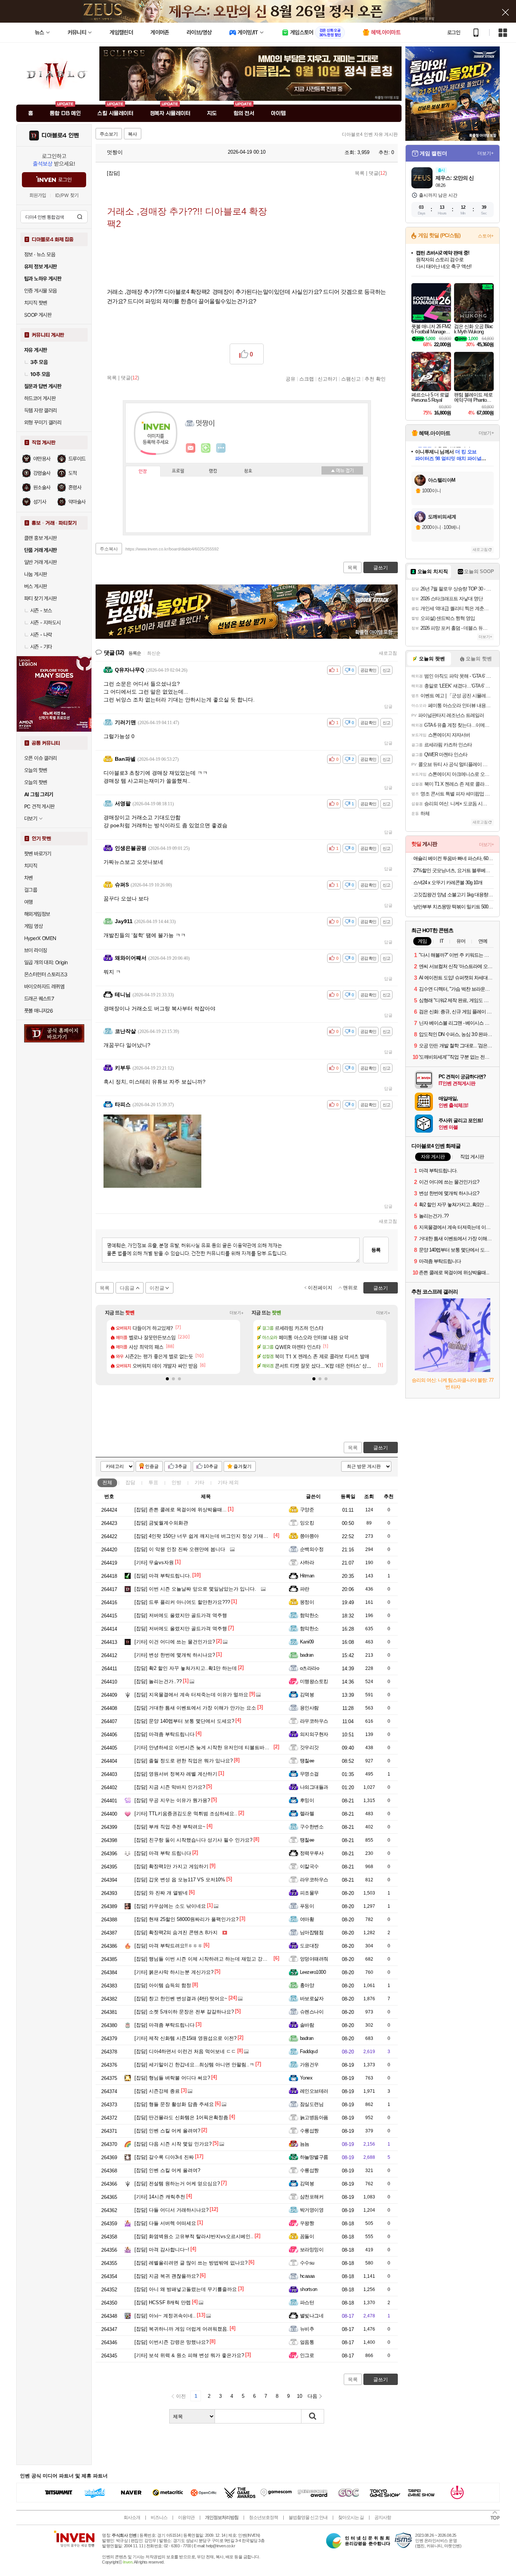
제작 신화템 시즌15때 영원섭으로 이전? (185, 2038)
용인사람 (309, 1708)
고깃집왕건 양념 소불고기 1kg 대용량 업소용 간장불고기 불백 (453, 895)
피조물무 (309, 1893)
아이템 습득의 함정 (163, 1985)
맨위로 (350, 1288)
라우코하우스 (314, 1721)
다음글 (127, 1288)
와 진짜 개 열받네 (161, 1893)
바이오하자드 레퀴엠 (44, 987)
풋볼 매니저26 (39, 1011)
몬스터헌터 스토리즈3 (46, 974)
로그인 (454, 32)
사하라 (307, 1562)
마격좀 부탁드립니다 (165, 1734)
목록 (360, 173)
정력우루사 (312, 1853)
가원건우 (309, 2065)
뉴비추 (307, 2329)
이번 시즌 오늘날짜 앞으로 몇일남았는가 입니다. (195, 1589)
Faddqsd (309, 2051)
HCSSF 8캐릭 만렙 (163, 2302)
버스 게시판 (36, 586)
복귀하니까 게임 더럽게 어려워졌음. (182, 2329)
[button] (167, 1379)
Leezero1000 (313, 1972)
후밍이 (307, 1800)
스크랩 (307, 379)
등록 (376, 1250)
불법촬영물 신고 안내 (308, 2517)
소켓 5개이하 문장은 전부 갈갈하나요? (184, 2012)
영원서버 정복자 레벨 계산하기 (176, 1774)
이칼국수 (309, 1866)
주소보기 (109, 134)
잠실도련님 (312, 2104)
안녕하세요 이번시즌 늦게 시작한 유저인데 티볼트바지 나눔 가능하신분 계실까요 (231, 1747)
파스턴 (307, 2302)
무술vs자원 (154, 1562)
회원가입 (38, 195)
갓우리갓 (309, 1747)
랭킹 (213, 471)
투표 (153, 1482)
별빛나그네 (312, 2316)
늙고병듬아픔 (314, 2117)
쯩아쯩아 (309, 1536)
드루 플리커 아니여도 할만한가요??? (182, 1602)
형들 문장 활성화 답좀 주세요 (174, 2104)
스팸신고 (351, 379)
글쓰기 (381, 1448)
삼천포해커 (312, 2197)
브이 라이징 (36, 950)
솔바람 (307, 2025)
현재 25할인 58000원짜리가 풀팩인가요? (186, 1919)
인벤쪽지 (191, 448)
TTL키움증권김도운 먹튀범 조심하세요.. (186, 1814)
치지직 (31, 866)
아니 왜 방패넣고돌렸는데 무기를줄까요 (186, 2289)
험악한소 (309, 1615)
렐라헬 (307, 1814)
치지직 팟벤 (36, 303)
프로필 (178, 471)
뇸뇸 (305, 2144)
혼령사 (75, 487)
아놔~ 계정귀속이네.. (165, 2316)
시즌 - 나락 (41, 635)
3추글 (181, 1466)
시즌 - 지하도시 (46, 623)
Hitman (307, 1576)
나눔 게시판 (36, 574)
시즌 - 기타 (41, 647)
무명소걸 (309, 1774)
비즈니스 (159, 2517)
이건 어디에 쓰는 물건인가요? (175, 1642)
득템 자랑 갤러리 (41, 410)
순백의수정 (312, 1549)
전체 (107, 1482)
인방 (176, 1482)
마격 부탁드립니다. (163, 1576)
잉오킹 (307, 1523)
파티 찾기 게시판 (41, 598)
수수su (307, 2263)
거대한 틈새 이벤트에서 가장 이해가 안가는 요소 (195, 1708)
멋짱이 (114, 152)
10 (300, 2396)
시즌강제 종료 (157, 2091)
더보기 (221, 448)
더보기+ (237, 1313)
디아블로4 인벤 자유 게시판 (370, 134)
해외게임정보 (37, 914)
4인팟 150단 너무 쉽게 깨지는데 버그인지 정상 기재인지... (206, 1536)
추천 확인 (375, 379)
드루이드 (77, 459)
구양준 (307, 1510)
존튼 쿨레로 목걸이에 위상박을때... (181, 1510)
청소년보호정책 (263, 2517)
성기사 (40, 502)
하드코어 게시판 (40, 398)
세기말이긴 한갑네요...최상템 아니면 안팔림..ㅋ (194, 2065)
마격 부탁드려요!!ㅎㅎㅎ (168, 1946)
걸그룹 (31, 890)
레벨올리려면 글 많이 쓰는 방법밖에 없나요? (191, 2263)
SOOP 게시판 (38, 315)
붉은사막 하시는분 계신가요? (174, 1972)
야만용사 (42, 459)
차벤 (29, 878)
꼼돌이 (307, 2236)
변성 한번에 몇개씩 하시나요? (175, 1655)
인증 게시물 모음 (41, 291)
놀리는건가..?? (158, 1681)
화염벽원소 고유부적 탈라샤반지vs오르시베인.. (194, 2236)
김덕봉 (307, 1695)
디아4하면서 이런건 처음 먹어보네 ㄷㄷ (185, 2051)
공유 (290, 379)
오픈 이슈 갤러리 (41, 758)
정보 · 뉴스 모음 (40, 254)
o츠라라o (309, 1668)
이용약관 (186, 2517)
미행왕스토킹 (314, 1681)
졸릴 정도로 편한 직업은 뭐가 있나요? (184, 1761)
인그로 (307, 2355)
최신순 (154, 653)
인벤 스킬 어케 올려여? (167, 2131)
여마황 (307, 1919)
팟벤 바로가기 (38, 854)
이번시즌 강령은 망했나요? (171, 2342)
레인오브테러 (314, 2091)
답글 (388, 706)
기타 (199, 1482)
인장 (143, 472)
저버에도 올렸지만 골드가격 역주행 (181, 1615)
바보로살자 (312, 1999)
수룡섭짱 (309, 2131)
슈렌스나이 (312, 2012)
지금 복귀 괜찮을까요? (167, 2276)
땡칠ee (307, 1761)
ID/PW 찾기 (67, 195)
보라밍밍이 (312, 2250)
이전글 (157, 1288)
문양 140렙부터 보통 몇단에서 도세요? (184, 1721)
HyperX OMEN (40, 938)
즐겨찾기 (243, 1466)
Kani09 (307, 1642)
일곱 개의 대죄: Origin (46, 962)
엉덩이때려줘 (314, 1959)
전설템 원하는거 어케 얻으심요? (177, 2184)
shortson (309, 2289)
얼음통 (307, 2342)
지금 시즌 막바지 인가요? (170, 1787)
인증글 (152, 1466)
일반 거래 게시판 (41, 562)
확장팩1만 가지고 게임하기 (171, 1866)
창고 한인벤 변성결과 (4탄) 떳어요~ (181, 1999)
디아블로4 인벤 (60, 136)
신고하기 (328, 379)
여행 (29, 902)
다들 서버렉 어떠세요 (165, 2223)
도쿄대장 (309, 1946)
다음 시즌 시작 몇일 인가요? (173, 2144)
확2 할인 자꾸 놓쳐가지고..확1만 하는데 (186, 1668)
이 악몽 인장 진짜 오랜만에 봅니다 (180, 1549)
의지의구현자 (314, 1734)
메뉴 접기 (342, 470)
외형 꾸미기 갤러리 (43, 422)
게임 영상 (33, 926)
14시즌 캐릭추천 (160, 2197)
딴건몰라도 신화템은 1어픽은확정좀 (181, 2117)
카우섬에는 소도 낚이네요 (170, 1906)
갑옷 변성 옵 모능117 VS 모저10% (180, 1880)
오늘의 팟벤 (36, 782)
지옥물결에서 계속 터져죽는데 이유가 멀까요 (191, 1695)
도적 (73, 473)
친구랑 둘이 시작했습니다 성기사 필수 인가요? (193, 1840)
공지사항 (383, 2517)
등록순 (135, 653)
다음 (312, 2396)
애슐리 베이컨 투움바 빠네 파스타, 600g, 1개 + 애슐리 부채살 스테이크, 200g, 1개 (453, 858)
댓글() (378, 173)
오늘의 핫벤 (36, 770)
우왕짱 (307, 2223)
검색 (80, 217)
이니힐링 (206, 448)
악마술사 (77, 502)
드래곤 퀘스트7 (39, 999)
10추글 (211, 1466)
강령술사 (42, 473)
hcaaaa (307, 2276)
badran (307, 1655)
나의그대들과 (314, 1787)
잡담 (130, 1482)
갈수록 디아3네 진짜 (164, 2157)
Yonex (306, 2078)
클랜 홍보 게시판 (41, 538)
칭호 (248, 471)
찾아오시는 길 (351, 2517)
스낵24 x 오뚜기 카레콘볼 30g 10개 (448, 883)
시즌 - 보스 (41, 610)
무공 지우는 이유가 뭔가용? (172, 1800)
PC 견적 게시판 (39, 806)
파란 (305, 1589)
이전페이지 (320, 1288)
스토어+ (486, 236)
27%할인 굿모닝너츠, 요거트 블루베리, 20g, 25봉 (453, 870)
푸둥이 (307, 1906)
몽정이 (307, 1602)
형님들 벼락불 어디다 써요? (172, 2078)
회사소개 (132, 2517)
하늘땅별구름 (314, 2157)
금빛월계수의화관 (161, 1523)
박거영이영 (312, 2210)
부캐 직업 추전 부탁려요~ (170, 1827)
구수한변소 (312, 1827)
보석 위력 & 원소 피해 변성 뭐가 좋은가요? (189, 2355)
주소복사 (109, 549)
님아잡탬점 (312, 1932)
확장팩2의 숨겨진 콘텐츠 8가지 (176, 1932)
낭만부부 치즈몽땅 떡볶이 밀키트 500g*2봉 (453, 907)
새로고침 (388, 653)
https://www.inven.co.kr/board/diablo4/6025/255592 (172, 549)
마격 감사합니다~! (162, 2250)
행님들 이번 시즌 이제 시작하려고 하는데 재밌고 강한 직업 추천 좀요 (218, 1959)
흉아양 (307, 1985)
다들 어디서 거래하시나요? (171, 2210)
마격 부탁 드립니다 (163, 1853)
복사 (133, 134)
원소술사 (42, 487)
